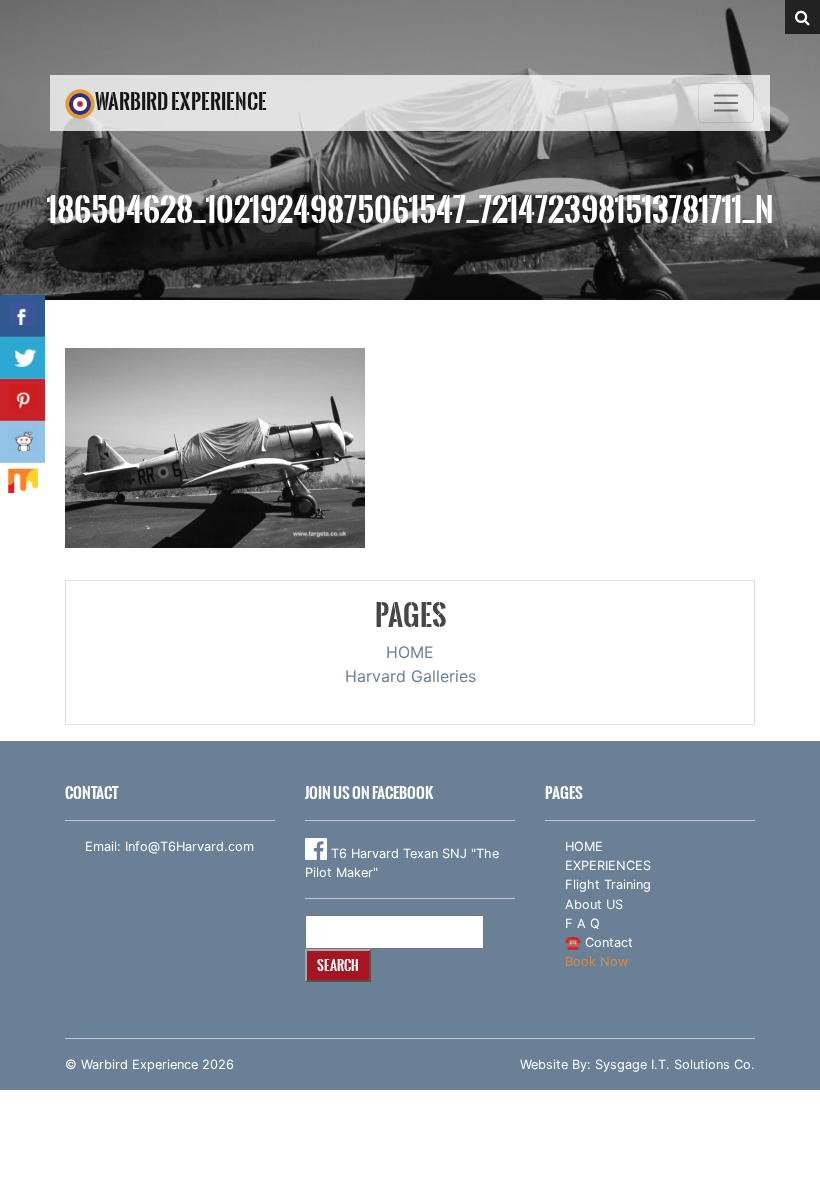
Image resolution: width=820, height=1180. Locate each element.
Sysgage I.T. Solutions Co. (675, 1064)
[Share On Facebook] (22, 316)
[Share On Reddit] (22, 442)
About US (594, 904)
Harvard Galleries (410, 676)
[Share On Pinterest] (22, 400)
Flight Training (608, 884)
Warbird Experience (181, 101)
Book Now (596, 961)
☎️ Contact (599, 942)
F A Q (582, 923)
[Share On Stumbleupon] (22, 484)
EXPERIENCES (608, 865)
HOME (410, 652)
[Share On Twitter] (22, 358)
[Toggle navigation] (726, 103)
